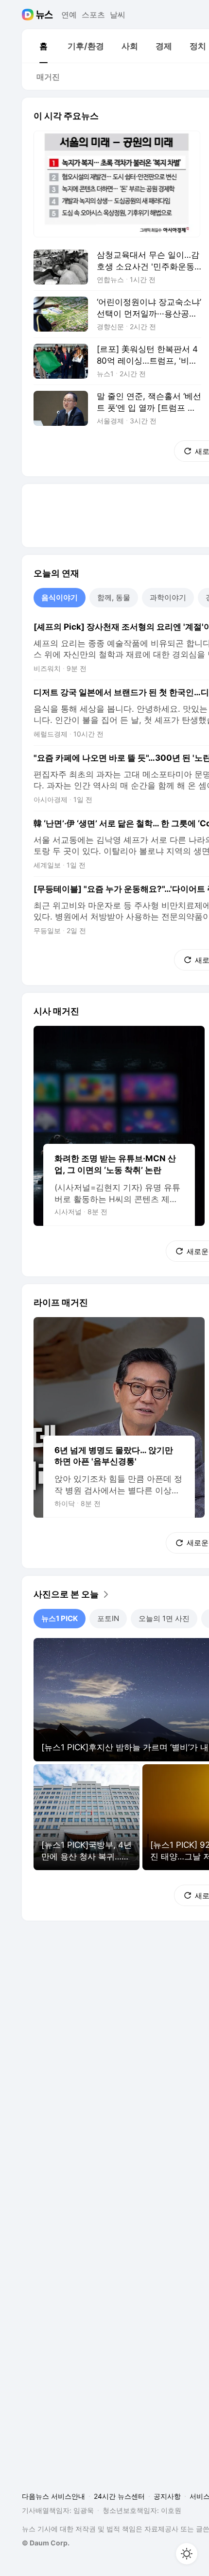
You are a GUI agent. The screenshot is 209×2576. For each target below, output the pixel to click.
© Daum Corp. (46, 2543)
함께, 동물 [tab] (114, 597)
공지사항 (167, 2496)
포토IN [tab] (108, 1618)
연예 (69, 15)
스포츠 (93, 15)
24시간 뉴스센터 (119, 2496)
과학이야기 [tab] (168, 597)
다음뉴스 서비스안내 (53, 2496)
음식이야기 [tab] (60, 597)
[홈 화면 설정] (187, 2554)
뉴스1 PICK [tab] (60, 1618)
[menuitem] (43, 46)
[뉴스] (44, 15)
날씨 (118, 15)
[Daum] (29, 15)
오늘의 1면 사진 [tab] (164, 1618)
